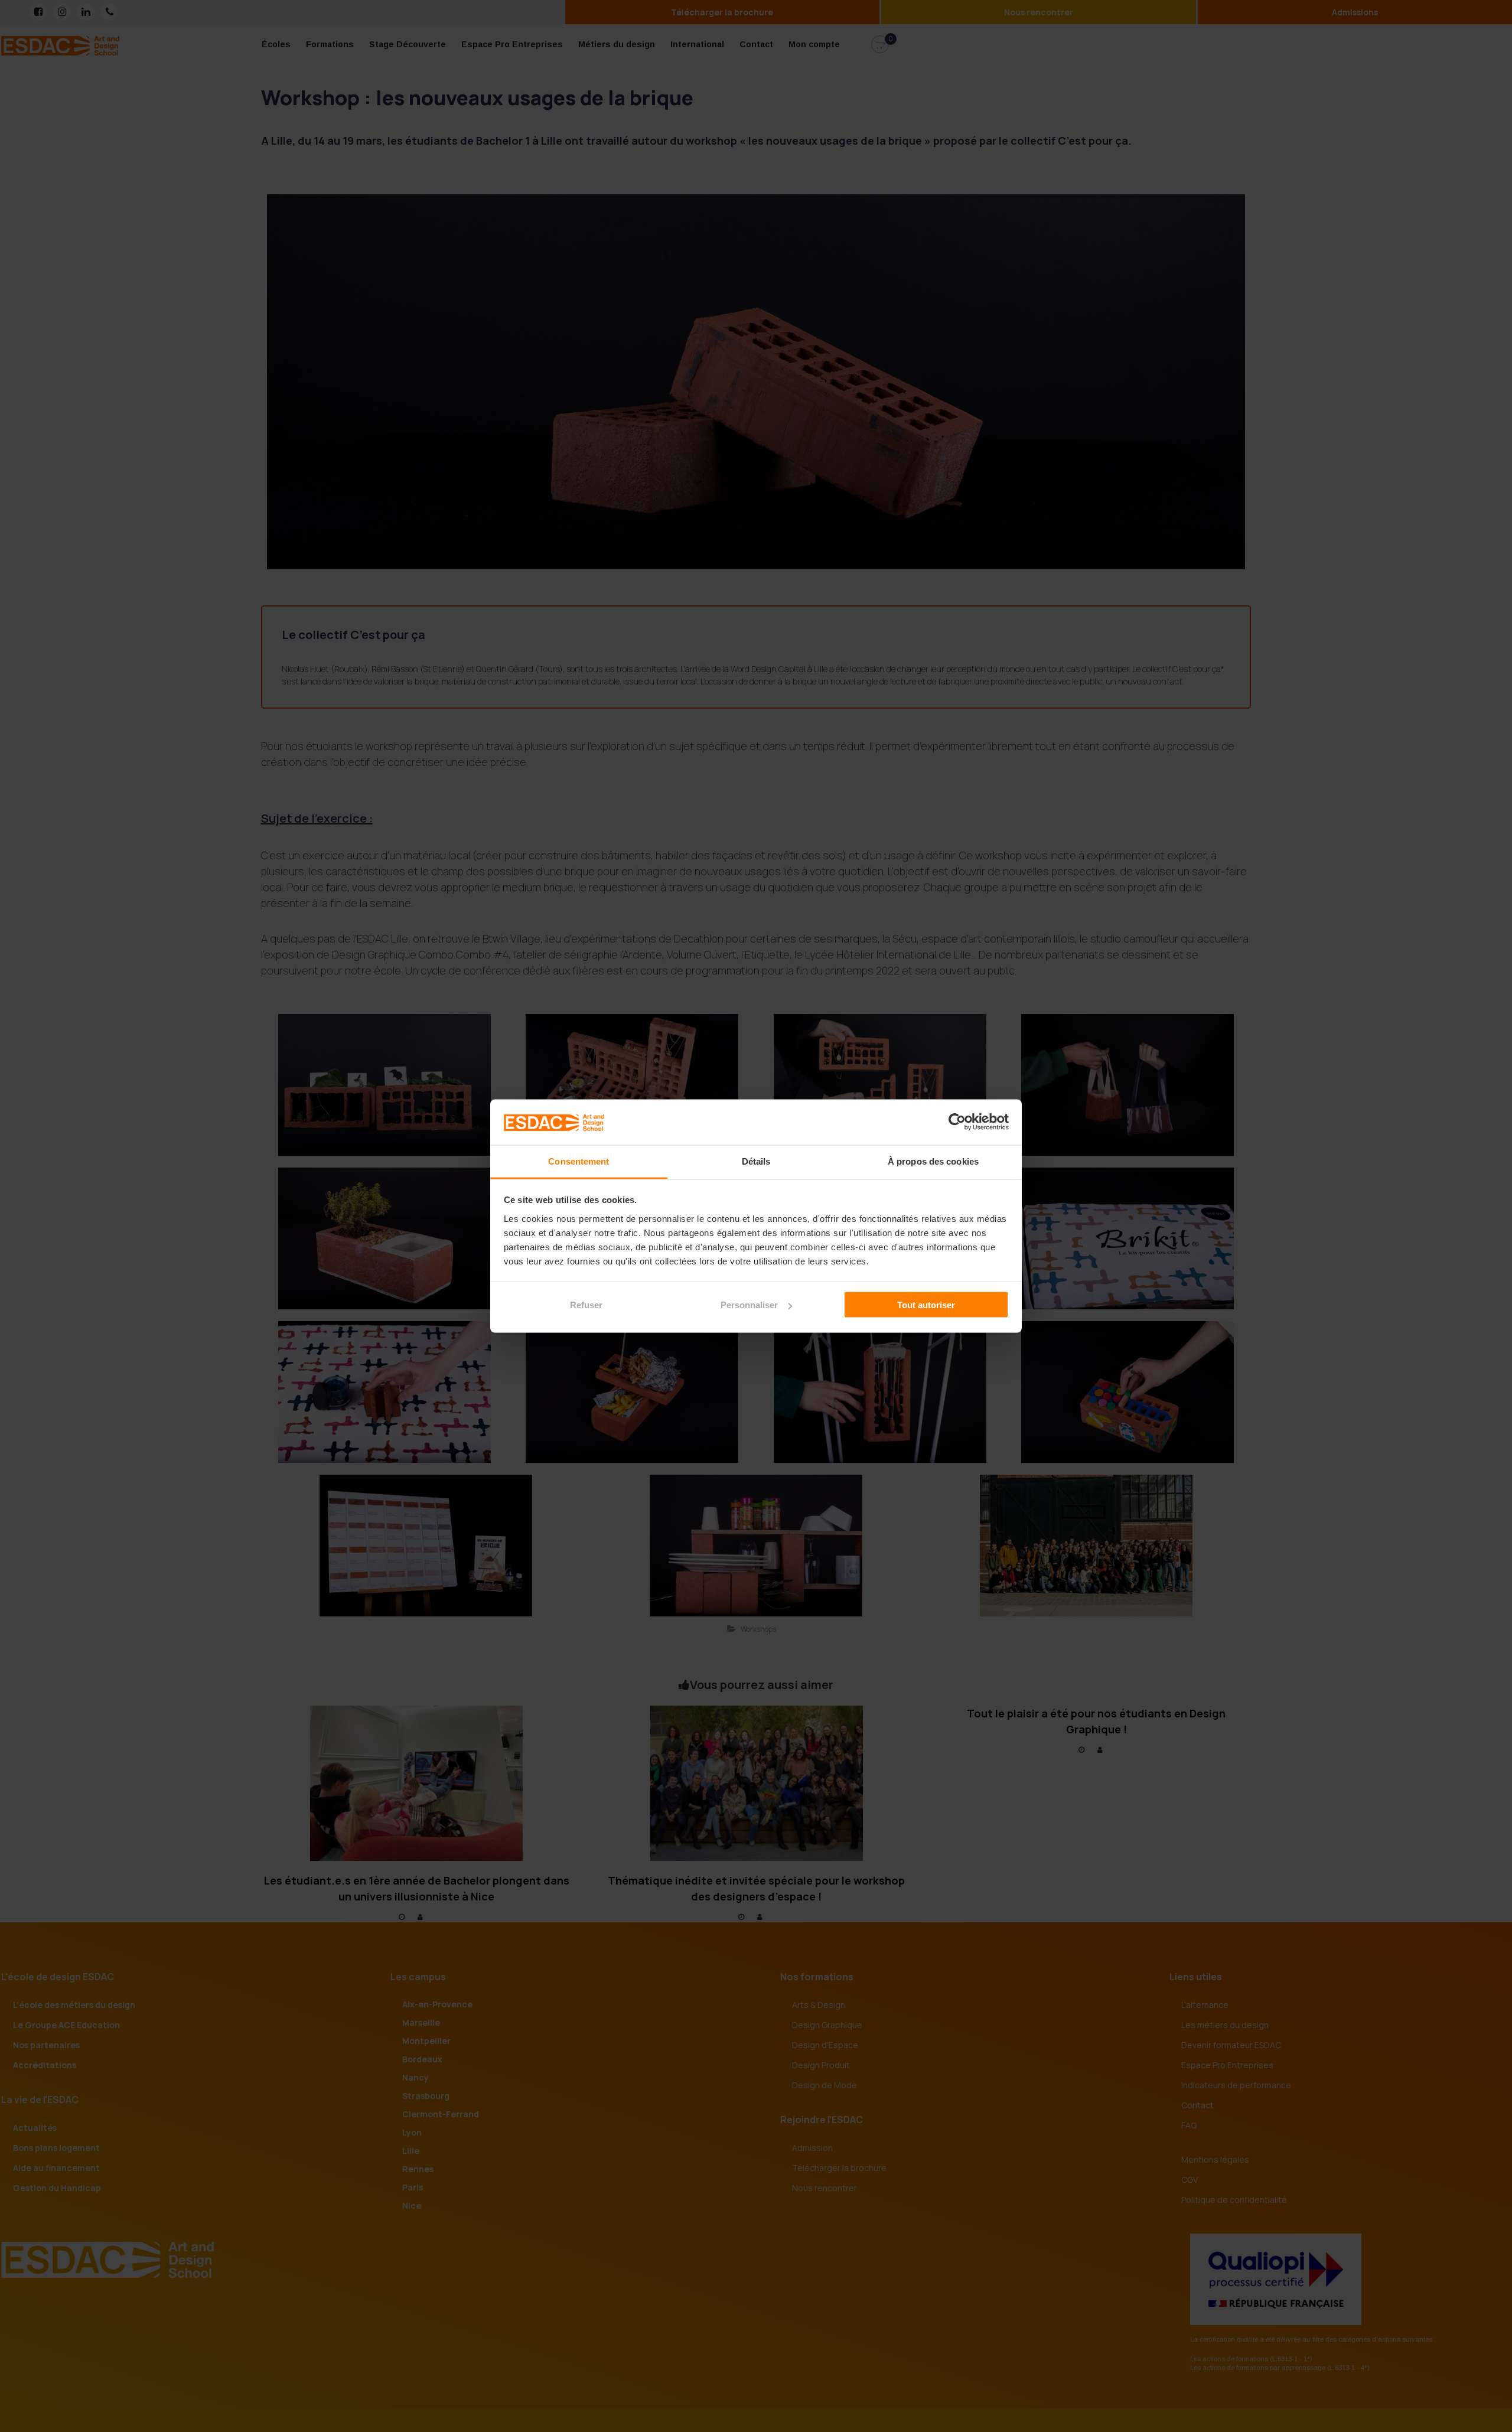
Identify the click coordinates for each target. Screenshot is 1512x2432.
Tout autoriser (926, 1305)
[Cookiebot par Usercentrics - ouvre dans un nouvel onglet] (957, 1122)
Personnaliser (749, 1305)
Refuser (586, 1305)
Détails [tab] (756, 1161)
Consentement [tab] (579, 1161)
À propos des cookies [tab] (933, 1161)
